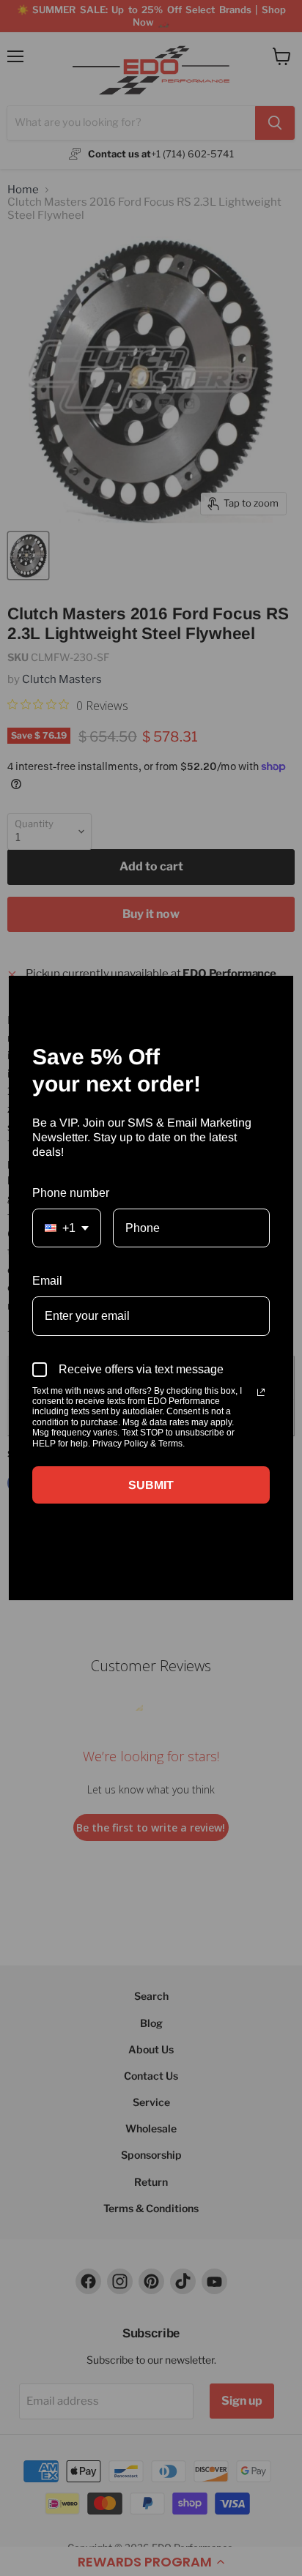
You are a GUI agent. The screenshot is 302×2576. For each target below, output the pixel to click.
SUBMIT (151, 1485)
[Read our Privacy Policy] (261, 1392)
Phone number (71, 1193)
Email (47, 1281)
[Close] (276, 993)
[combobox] (67, 1228)
